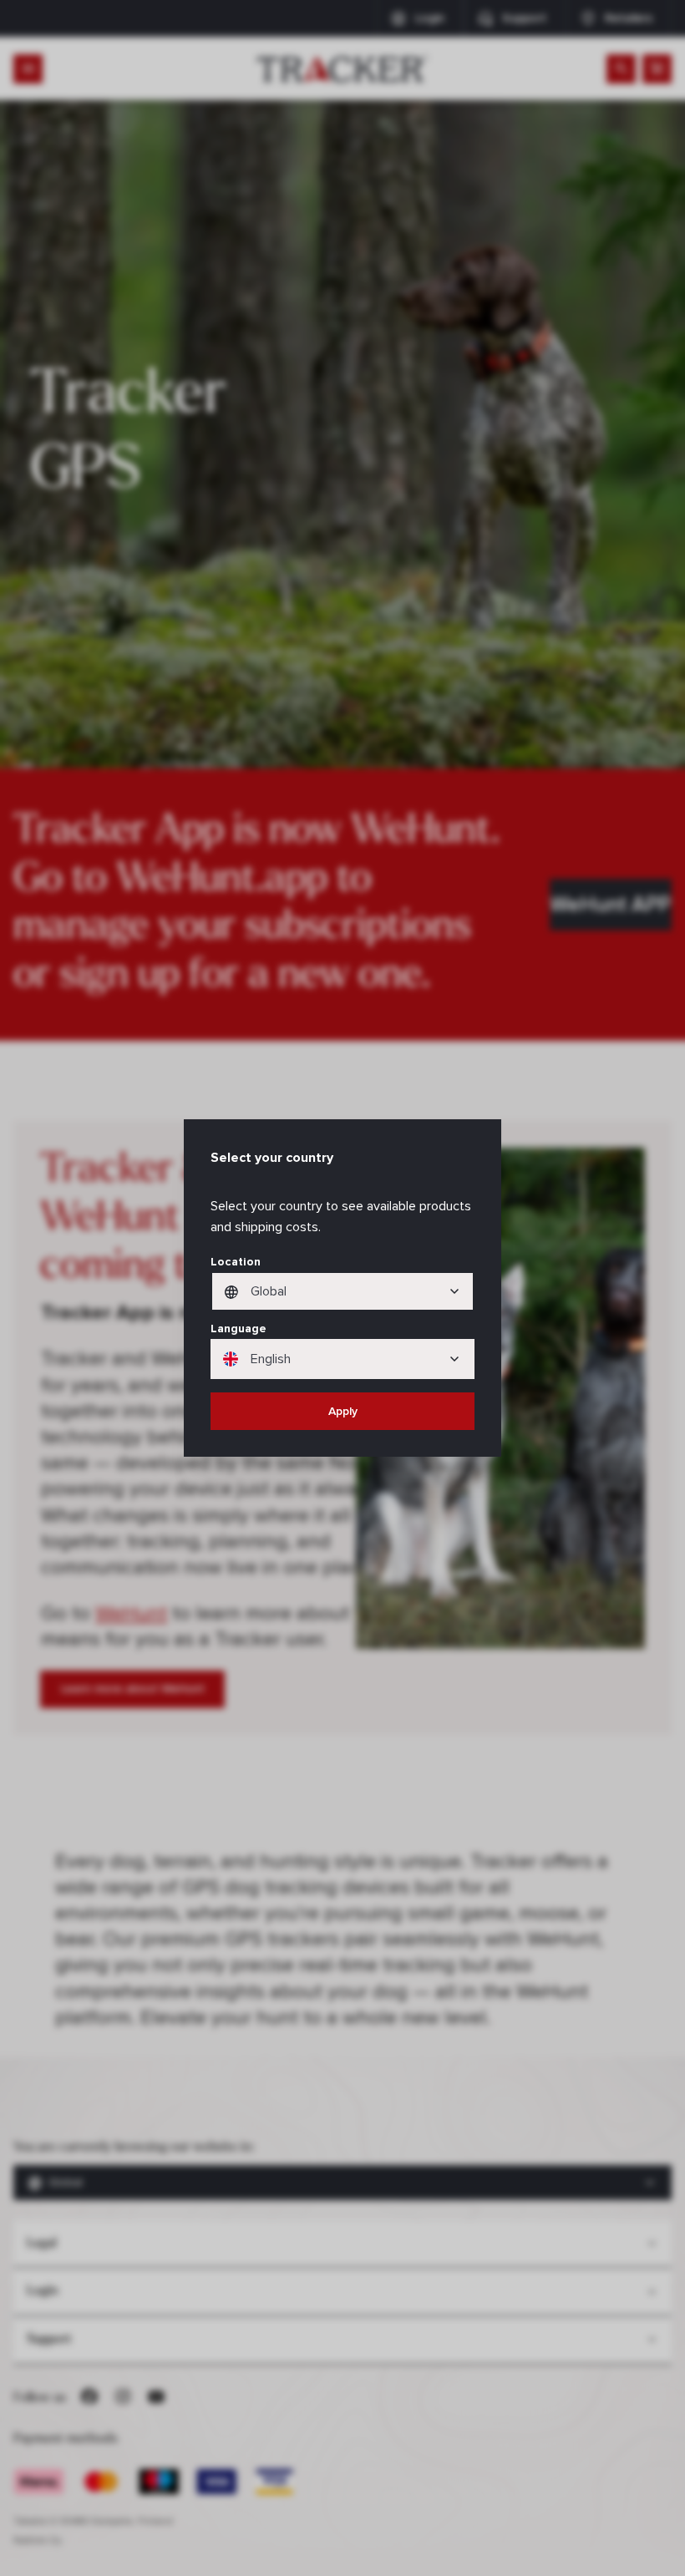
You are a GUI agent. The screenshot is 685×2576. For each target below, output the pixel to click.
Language (238, 1329)
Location (236, 1262)
